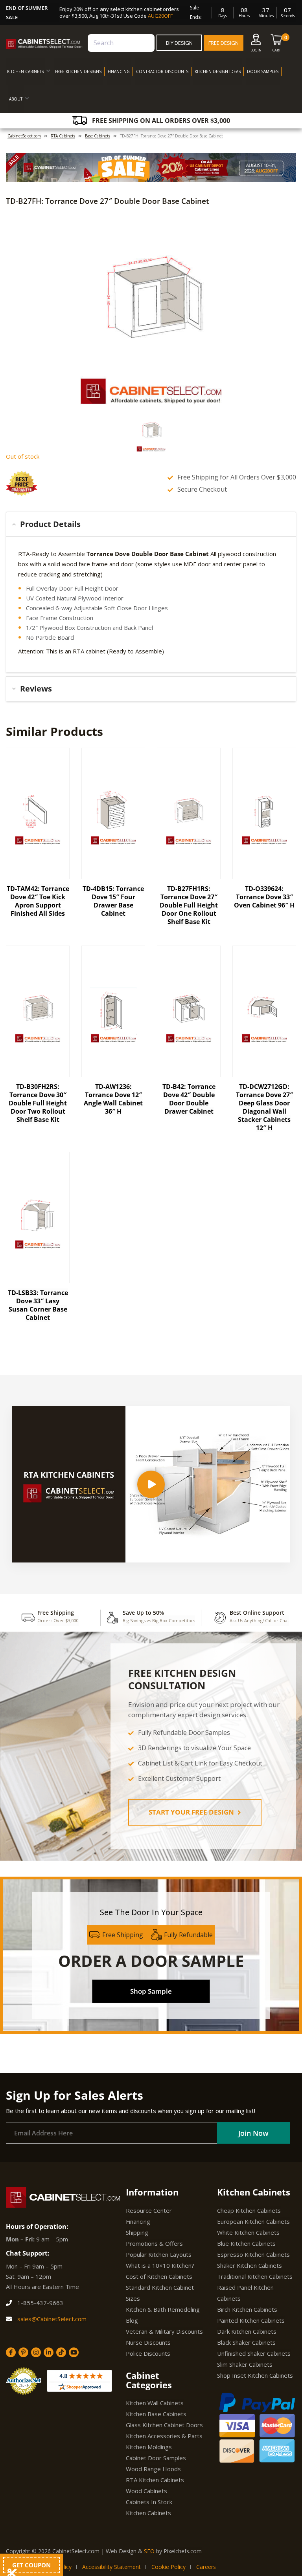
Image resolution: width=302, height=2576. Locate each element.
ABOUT (16, 99)
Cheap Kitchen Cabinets (249, 2210)
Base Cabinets (98, 136)
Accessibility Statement (111, 2567)
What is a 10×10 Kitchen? (160, 2265)
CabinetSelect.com (24, 136)
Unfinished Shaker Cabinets (254, 2353)
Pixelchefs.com (183, 2551)
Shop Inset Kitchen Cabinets (255, 2375)
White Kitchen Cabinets (248, 2232)
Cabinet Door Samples (156, 2458)
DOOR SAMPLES (263, 71)
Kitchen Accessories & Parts (164, 2436)
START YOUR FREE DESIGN (192, 1812)
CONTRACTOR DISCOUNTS (162, 71)
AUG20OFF (160, 16)
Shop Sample (151, 1991)
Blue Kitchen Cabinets (246, 2243)
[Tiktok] (61, 2352)
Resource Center (149, 2210)
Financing (138, 2221)
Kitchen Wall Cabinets (155, 2403)
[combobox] (121, 43)
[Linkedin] (49, 2352)
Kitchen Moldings (149, 2447)
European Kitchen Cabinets (253, 2221)
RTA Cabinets (63, 136)
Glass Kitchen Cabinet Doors (164, 2425)
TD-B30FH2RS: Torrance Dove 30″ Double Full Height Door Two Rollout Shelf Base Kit (38, 1103)
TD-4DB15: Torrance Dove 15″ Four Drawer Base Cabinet (113, 901)
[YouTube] (74, 2352)
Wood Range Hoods (153, 2469)
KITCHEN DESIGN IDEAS (218, 71)
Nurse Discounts (148, 2342)
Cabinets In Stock (149, 2502)
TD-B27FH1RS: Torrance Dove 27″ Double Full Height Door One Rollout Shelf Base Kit (189, 905)
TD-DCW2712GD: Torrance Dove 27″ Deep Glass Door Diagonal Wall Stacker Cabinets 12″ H (264, 1107)
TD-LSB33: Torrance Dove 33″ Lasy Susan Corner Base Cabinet (38, 1305)
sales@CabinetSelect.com (51, 2319)
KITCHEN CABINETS (25, 71)
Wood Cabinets (146, 2491)
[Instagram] (36, 2352)
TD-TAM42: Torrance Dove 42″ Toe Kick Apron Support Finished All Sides (38, 901)
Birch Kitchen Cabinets (247, 2309)
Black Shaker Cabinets (246, 2342)
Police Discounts (148, 2353)
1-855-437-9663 (40, 2303)
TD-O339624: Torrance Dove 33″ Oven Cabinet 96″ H (264, 897)
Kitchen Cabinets (148, 2513)
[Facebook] (11, 2352)
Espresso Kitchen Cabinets (253, 2254)
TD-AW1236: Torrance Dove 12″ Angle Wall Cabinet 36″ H (113, 1099)
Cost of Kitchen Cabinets (159, 2276)
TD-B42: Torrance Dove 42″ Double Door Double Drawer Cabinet (189, 1099)
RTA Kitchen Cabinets (155, 2480)
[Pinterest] (23, 2352)
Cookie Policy (168, 2567)
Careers (206, 2567)
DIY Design (179, 43)
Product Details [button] (50, 524)
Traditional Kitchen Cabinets (255, 2276)
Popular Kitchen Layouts (159, 2254)
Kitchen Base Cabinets (156, 2414)
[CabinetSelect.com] (44, 44)
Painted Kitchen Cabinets (251, 2320)
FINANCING (119, 71)
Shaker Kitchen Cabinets (250, 2265)
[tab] (151, 524)
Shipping (137, 2232)
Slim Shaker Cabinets (245, 2364)
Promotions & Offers (154, 2243)
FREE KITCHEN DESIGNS (78, 71)
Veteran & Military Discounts (164, 2331)
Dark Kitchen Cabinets (247, 2331)
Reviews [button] (36, 689)
